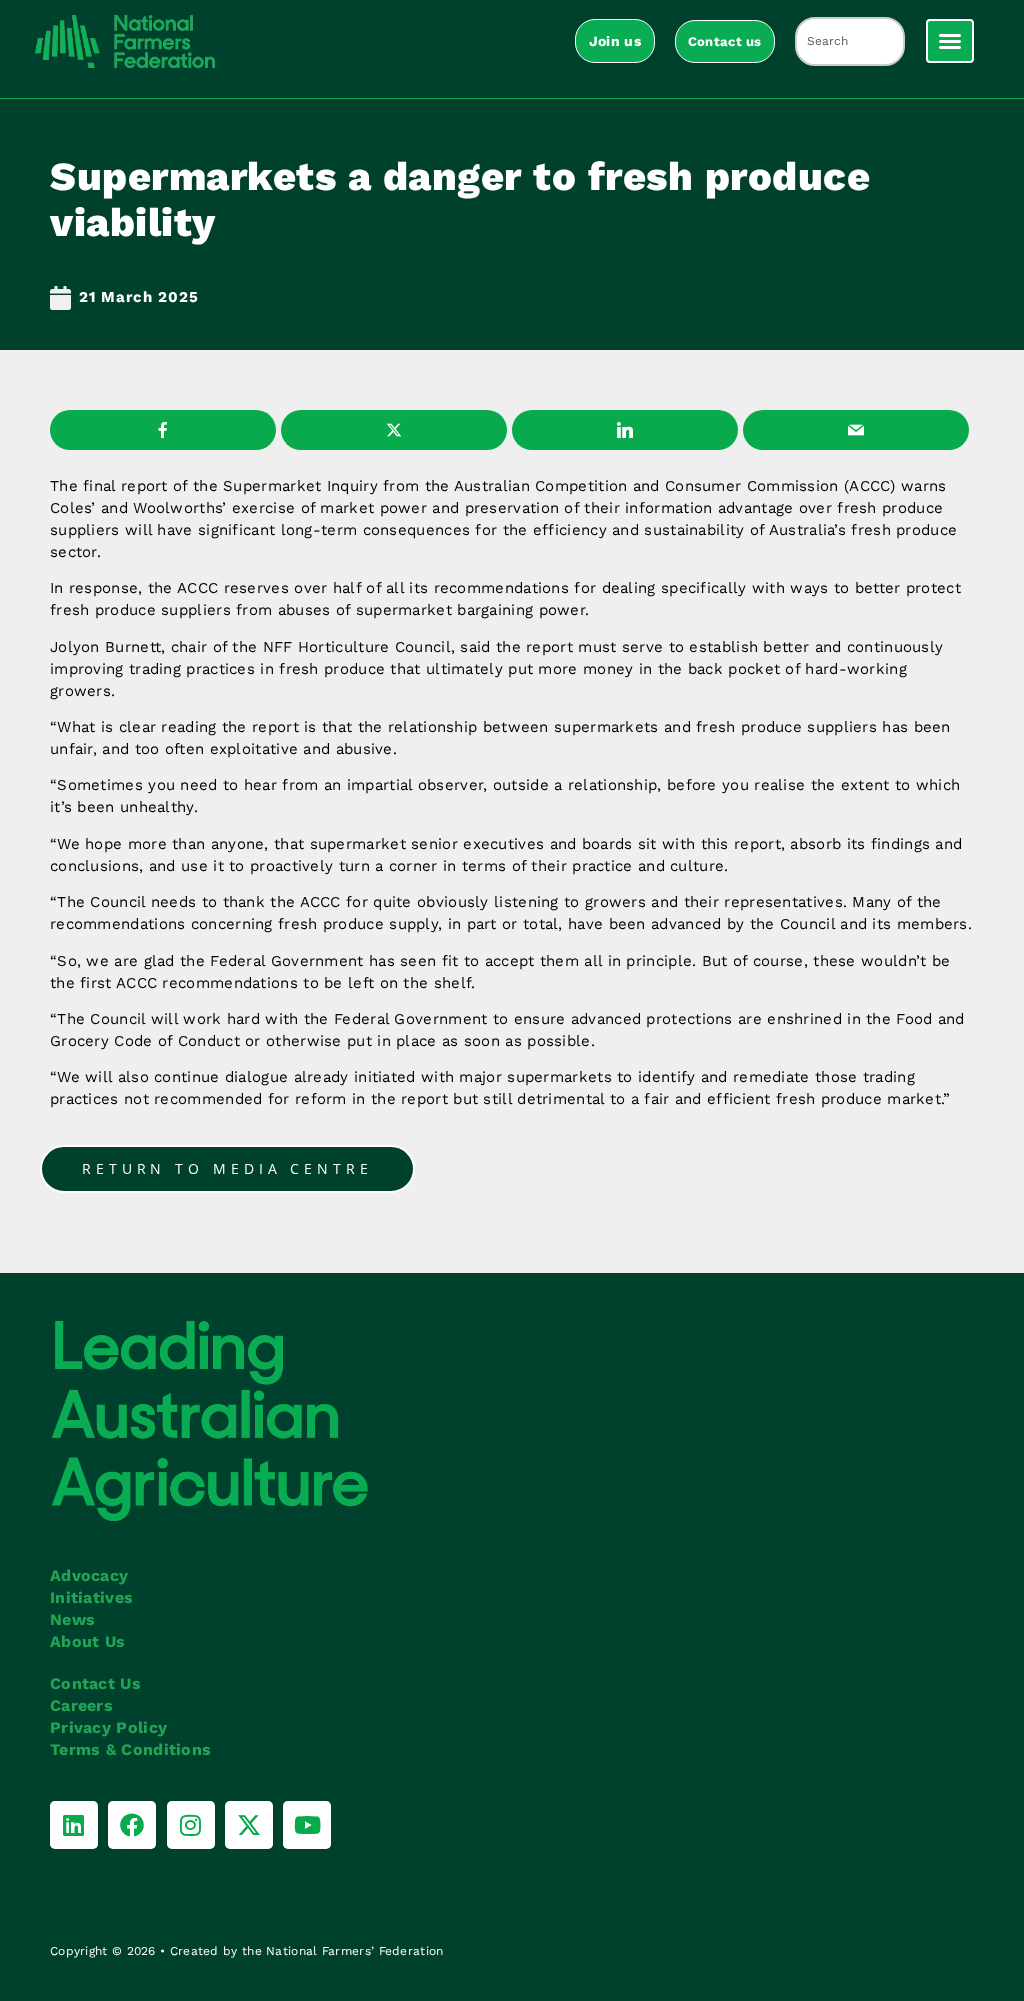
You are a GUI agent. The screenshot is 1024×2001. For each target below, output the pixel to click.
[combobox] (850, 41)
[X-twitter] (249, 1825)
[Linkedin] (74, 1825)
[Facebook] (132, 1825)
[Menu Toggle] (950, 41)
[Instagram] (191, 1825)
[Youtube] (307, 1825)
